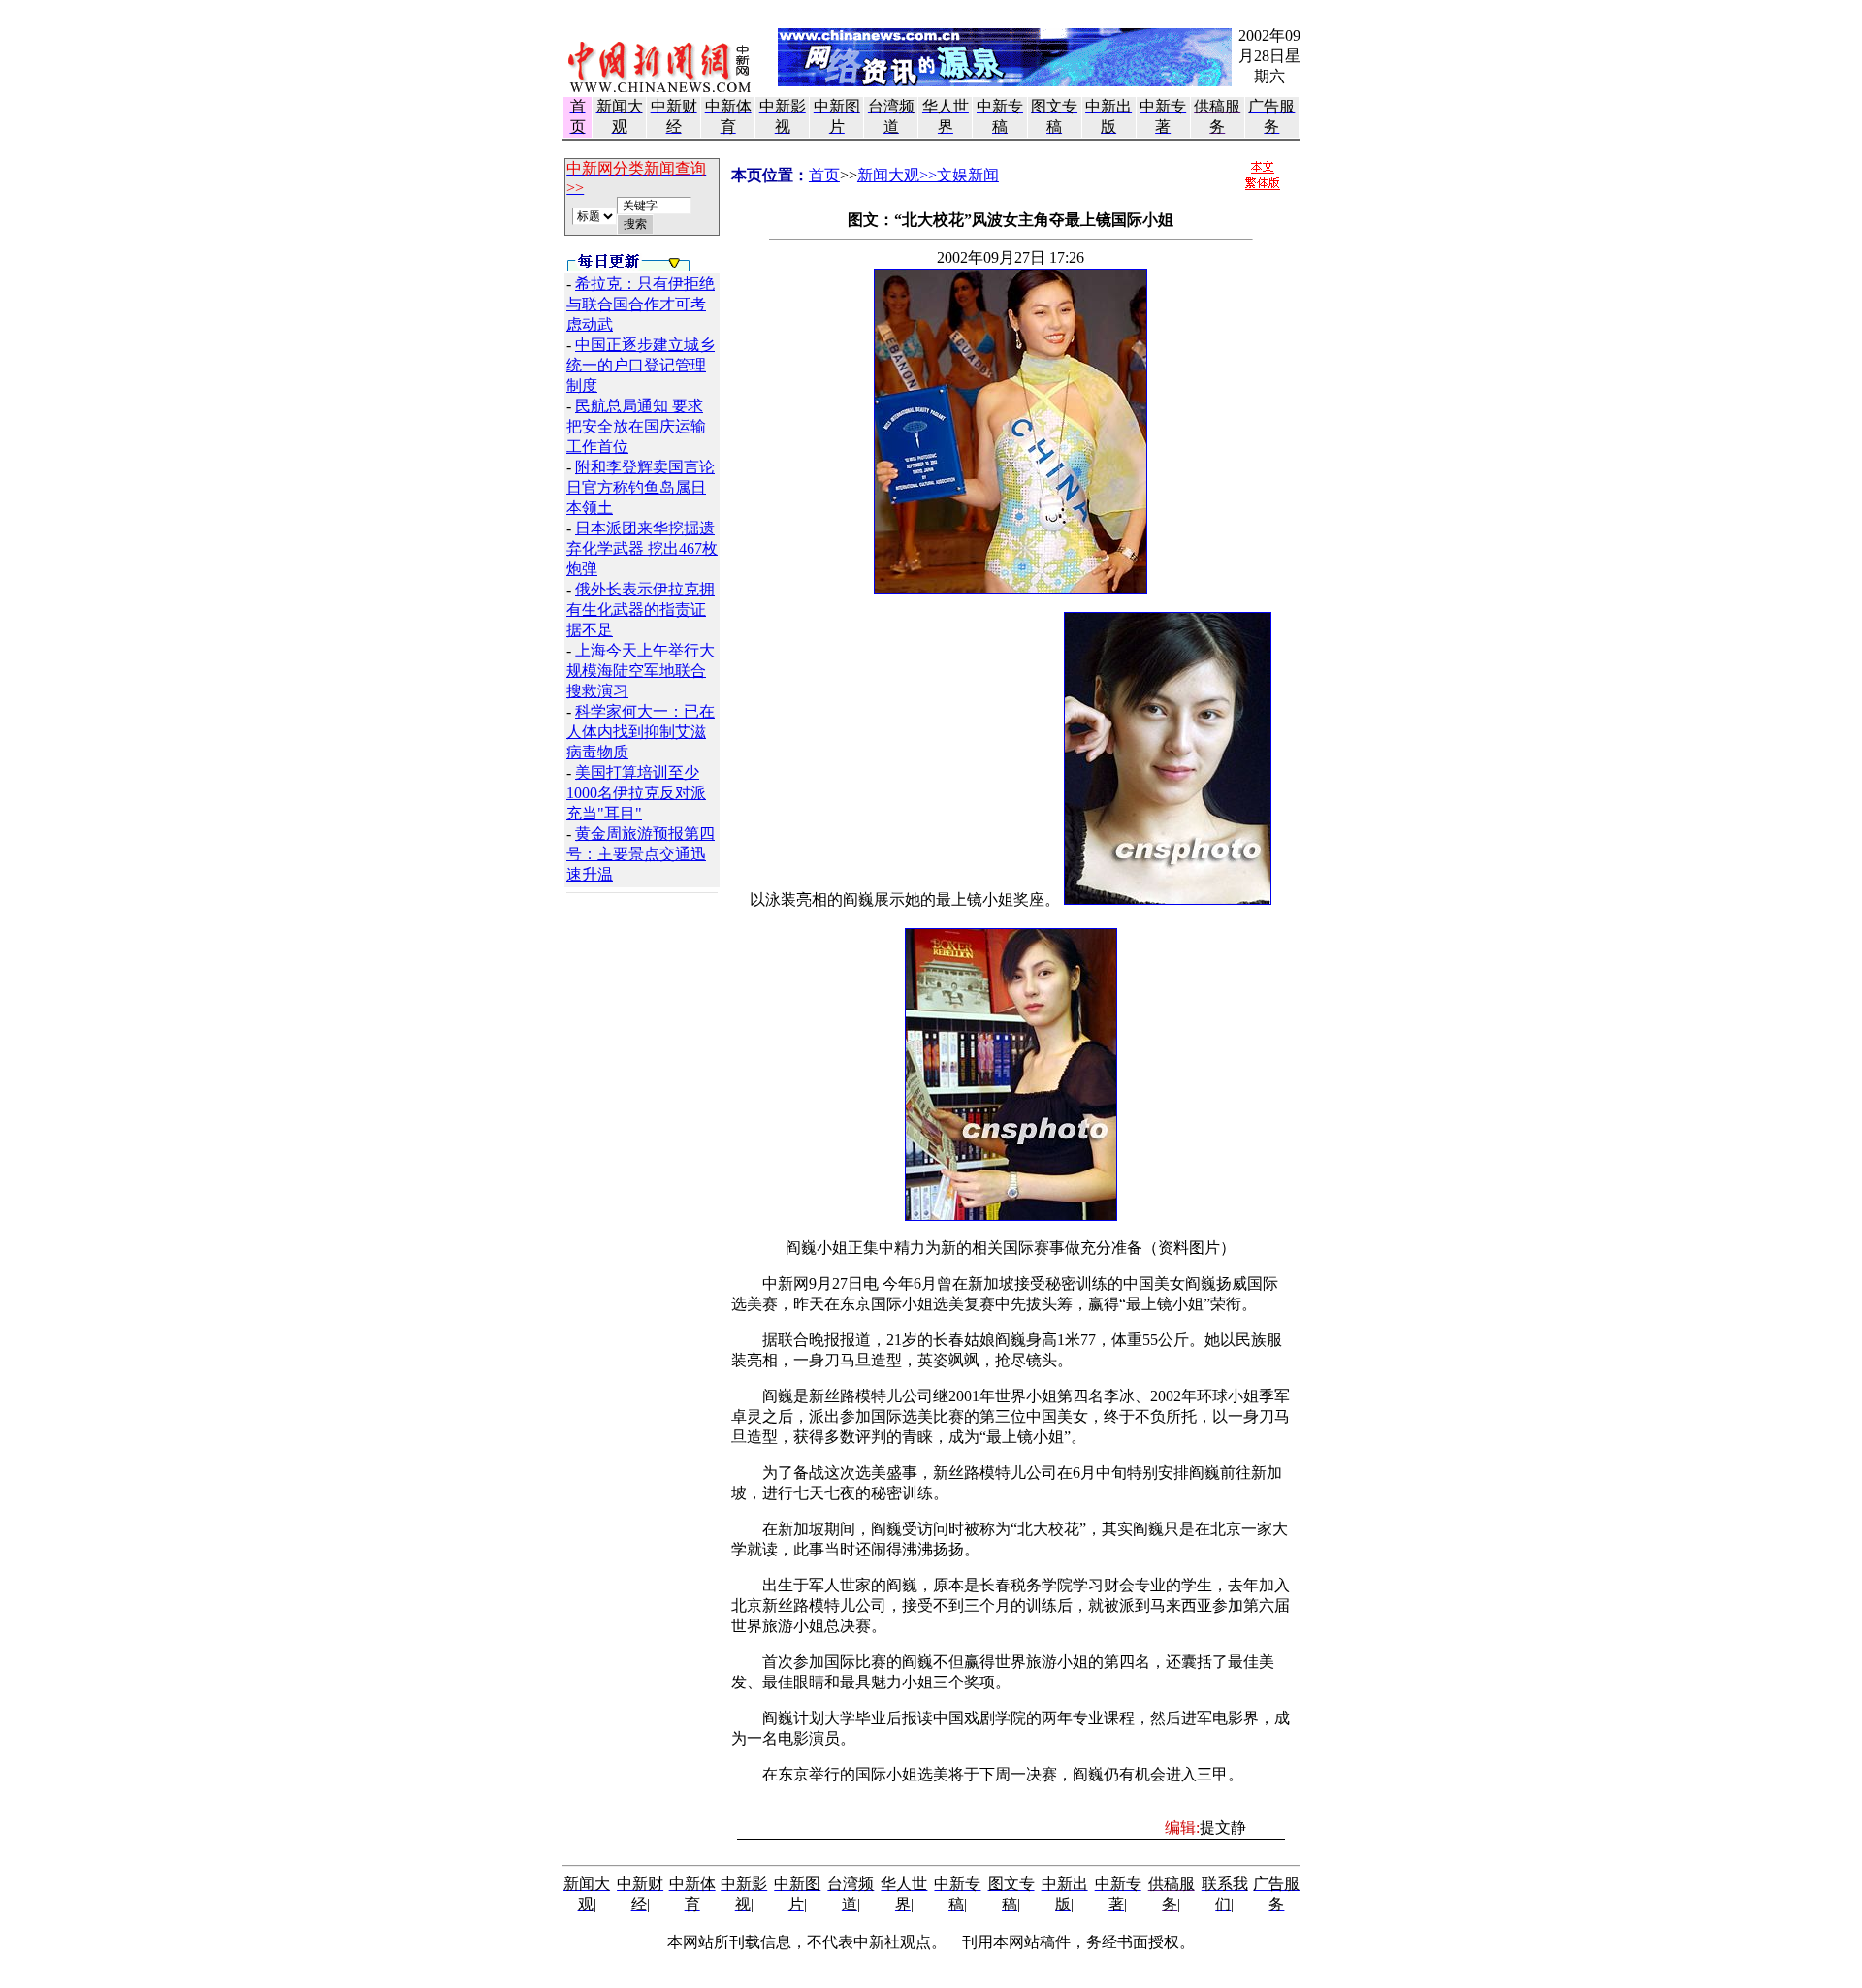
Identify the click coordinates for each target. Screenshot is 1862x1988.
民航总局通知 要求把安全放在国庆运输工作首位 (636, 426)
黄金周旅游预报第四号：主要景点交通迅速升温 (641, 854)
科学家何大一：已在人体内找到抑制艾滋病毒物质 (641, 732)
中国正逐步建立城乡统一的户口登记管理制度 (641, 365)
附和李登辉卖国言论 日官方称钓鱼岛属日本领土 (641, 487)
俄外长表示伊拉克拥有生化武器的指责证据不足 (641, 609)
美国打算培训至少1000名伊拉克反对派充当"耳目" (636, 793)
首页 (824, 175)
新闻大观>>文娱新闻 (928, 175)
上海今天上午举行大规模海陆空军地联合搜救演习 (641, 671)
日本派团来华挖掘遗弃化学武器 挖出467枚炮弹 (642, 548)
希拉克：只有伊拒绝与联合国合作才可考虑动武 (641, 304)
